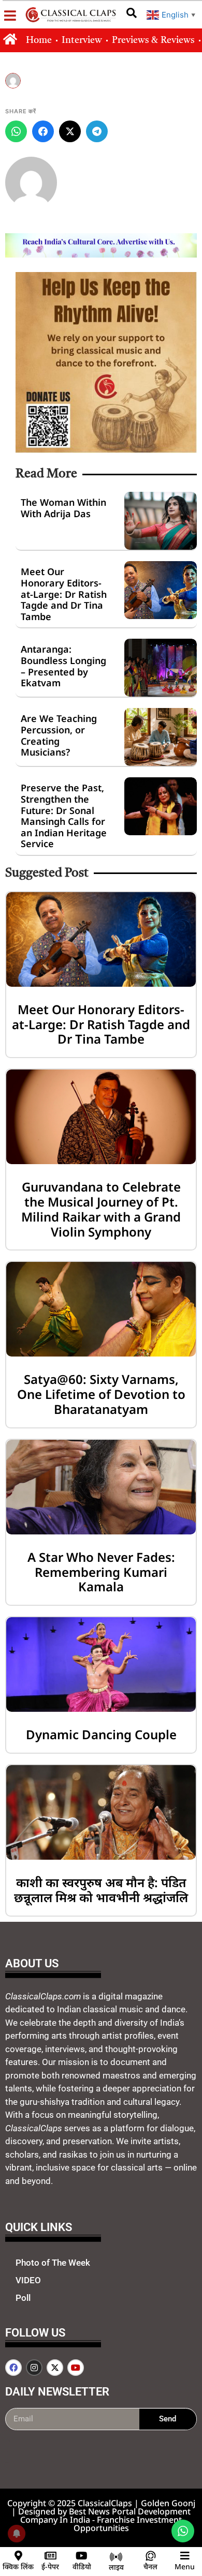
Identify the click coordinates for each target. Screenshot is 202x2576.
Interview (82, 40)
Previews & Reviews (153, 40)
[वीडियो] (82, 2556)
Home (39, 40)
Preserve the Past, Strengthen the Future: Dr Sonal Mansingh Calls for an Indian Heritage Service (64, 816)
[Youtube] (76, 2368)
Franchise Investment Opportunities (128, 2524)
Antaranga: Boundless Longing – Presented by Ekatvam (63, 666)
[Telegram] (97, 131)
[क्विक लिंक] (18, 2556)
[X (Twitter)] (70, 131)
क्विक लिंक (18, 2566)
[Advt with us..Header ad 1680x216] (101, 254)
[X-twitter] (55, 2368)
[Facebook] (43, 131)
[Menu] (185, 2556)
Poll (23, 2298)
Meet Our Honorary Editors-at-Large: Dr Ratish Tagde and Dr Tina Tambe (64, 594)
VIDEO (28, 2280)
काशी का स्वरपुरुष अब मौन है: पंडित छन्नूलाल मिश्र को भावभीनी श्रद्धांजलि (101, 1890)
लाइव (116, 2567)
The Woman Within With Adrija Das (63, 508)
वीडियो (82, 2566)
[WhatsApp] (16, 131)
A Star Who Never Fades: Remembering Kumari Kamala (101, 1572)
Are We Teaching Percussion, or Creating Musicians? (59, 735)
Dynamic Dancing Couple (101, 1734)
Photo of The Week (53, 2263)
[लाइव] (116, 2557)
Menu (185, 2566)
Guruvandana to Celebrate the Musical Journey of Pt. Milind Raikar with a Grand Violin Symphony (101, 1209)
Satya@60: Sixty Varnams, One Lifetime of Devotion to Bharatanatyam (101, 1394)
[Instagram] (34, 2368)
